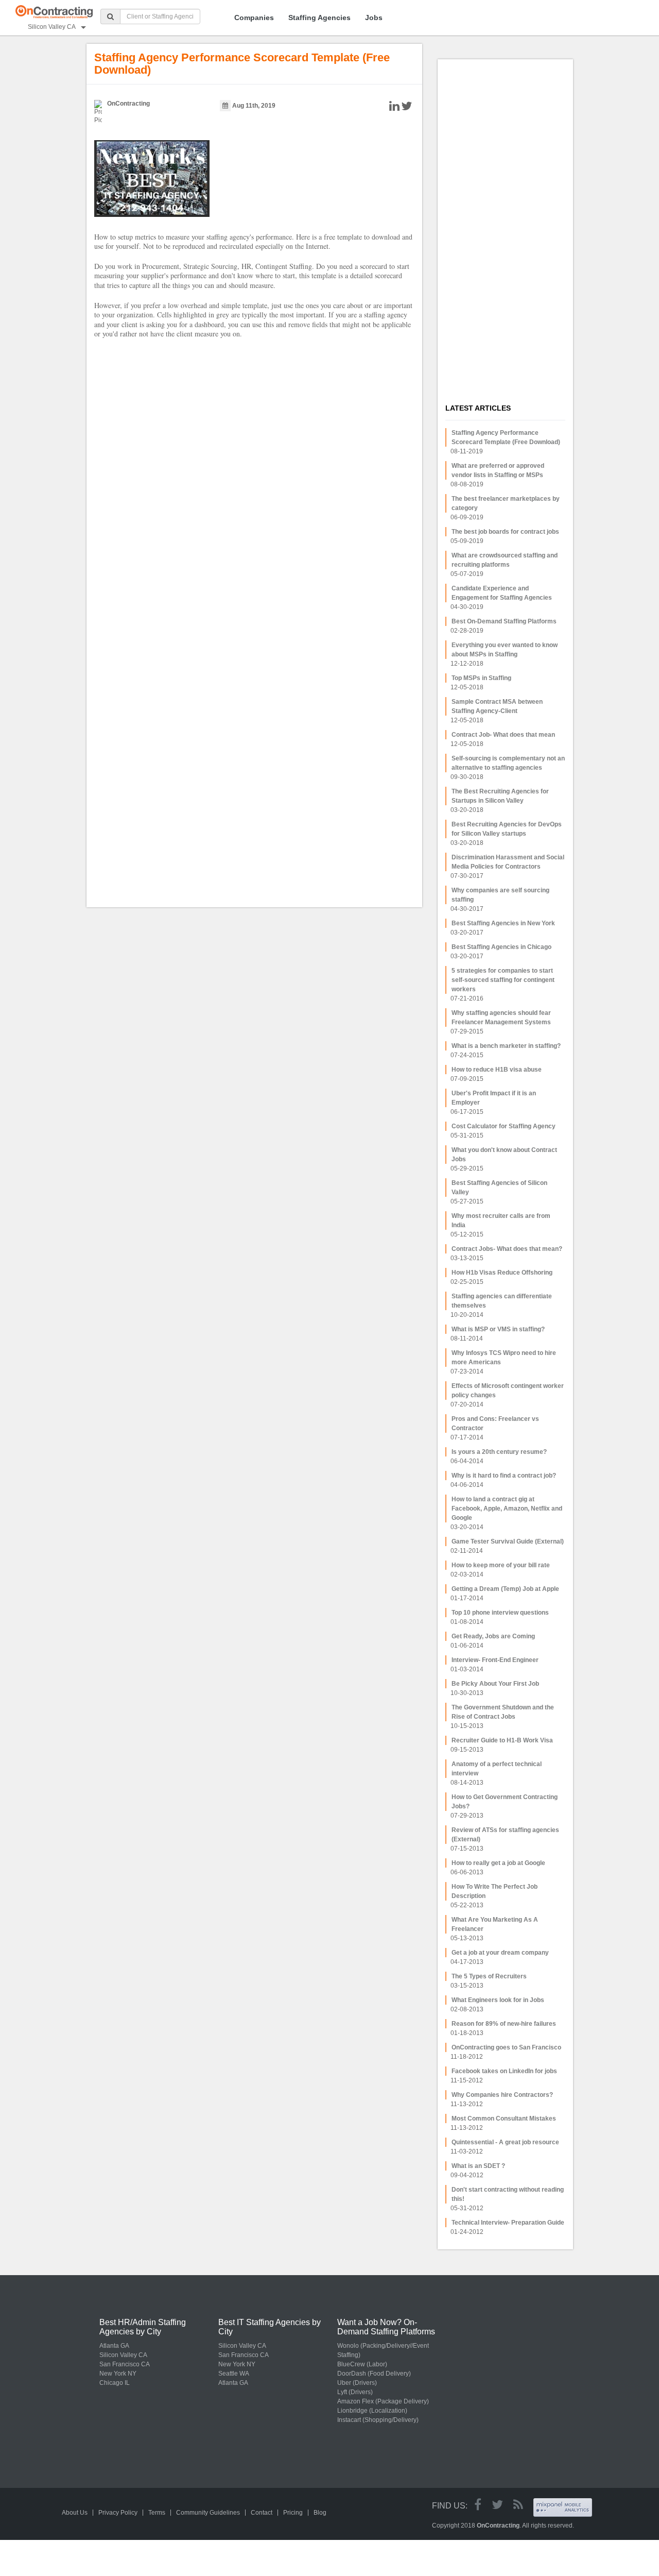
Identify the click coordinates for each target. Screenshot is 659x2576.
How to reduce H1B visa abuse (497, 1070)
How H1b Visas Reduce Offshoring (502, 1273)
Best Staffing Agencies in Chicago (501, 947)
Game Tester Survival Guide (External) (508, 1541)
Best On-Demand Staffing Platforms (504, 621)
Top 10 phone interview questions (500, 1613)
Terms (157, 2513)
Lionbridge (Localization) (372, 2411)
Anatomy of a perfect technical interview (497, 1769)
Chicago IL (115, 2383)
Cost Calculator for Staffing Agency (504, 1126)
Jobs (374, 18)
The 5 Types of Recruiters (489, 1976)
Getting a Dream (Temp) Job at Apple (505, 1589)
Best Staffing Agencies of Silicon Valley (499, 1188)
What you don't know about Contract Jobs (504, 1155)
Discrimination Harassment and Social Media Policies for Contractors (508, 862)
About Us (75, 2513)
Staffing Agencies (319, 18)
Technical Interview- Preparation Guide (508, 2223)
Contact (262, 2513)
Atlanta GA (114, 2346)
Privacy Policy (118, 2513)
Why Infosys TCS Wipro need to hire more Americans (504, 1358)
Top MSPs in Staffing (481, 678)
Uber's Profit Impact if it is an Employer (494, 1098)
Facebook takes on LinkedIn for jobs (504, 2071)
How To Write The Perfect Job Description (495, 1891)
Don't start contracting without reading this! (508, 2194)
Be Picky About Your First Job (495, 1684)
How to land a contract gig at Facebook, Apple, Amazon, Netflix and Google (507, 1509)
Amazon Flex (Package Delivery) (383, 2401)
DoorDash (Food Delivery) (374, 2374)
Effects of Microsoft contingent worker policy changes (508, 1391)
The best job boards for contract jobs (505, 532)
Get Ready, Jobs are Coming (493, 1636)
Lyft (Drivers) (355, 2392)
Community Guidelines (208, 2513)
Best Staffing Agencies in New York (503, 923)
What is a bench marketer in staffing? (506, 1046)
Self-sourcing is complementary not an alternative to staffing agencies (508, 763)
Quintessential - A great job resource (505, 2142)
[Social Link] (478, 2505)
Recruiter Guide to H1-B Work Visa (502, 1740)
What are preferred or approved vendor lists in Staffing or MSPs (498, 470)
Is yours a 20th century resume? (499, 1452)
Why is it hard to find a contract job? (504, 1476)
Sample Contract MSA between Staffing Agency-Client (497, 706)
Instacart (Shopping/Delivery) (378, 2420)
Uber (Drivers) (357, 2383)
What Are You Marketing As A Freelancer (495, 1924)
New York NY (118, 2374)
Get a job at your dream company (500, 1953)
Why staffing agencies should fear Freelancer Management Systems (501, 1018)
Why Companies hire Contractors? (502, 2095)
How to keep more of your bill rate (501, 1565)
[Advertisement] (496, 222)
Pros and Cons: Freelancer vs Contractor (495, 1423)
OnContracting (128, 104)
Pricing (293, 2513)
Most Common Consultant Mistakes (504, 2119)
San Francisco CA (125, 2364)
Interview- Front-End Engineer (495, 1660)
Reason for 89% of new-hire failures (504, 2024)
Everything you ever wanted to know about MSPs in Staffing (505, 650)
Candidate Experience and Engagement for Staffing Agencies (502, 593)
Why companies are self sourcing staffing (500, 895)
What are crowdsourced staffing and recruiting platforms (505, 560)
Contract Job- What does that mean (503, 735)
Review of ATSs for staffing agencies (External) (505, 1835)
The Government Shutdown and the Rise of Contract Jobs (503, 1712)
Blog (320, 2513)
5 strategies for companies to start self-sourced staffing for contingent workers (503, 980)
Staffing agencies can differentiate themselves (502, 1301)
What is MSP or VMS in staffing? (498, 1329)
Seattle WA (234, 2374)
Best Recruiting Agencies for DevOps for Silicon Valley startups (507, 829)
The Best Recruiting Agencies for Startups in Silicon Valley (500, 796)
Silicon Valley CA (123, 2355)
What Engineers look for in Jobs (498, 2000)
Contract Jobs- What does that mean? (507, 1249)
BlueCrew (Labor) (362, 2364)
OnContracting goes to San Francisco (506, 2047)
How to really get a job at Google (498, 1863)
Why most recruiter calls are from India (501, 1221)
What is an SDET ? (478, 2166)
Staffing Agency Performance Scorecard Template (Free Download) (506, 437)
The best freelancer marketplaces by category (506, 503)
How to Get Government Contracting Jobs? (505, 1802)
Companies (254, 18)
